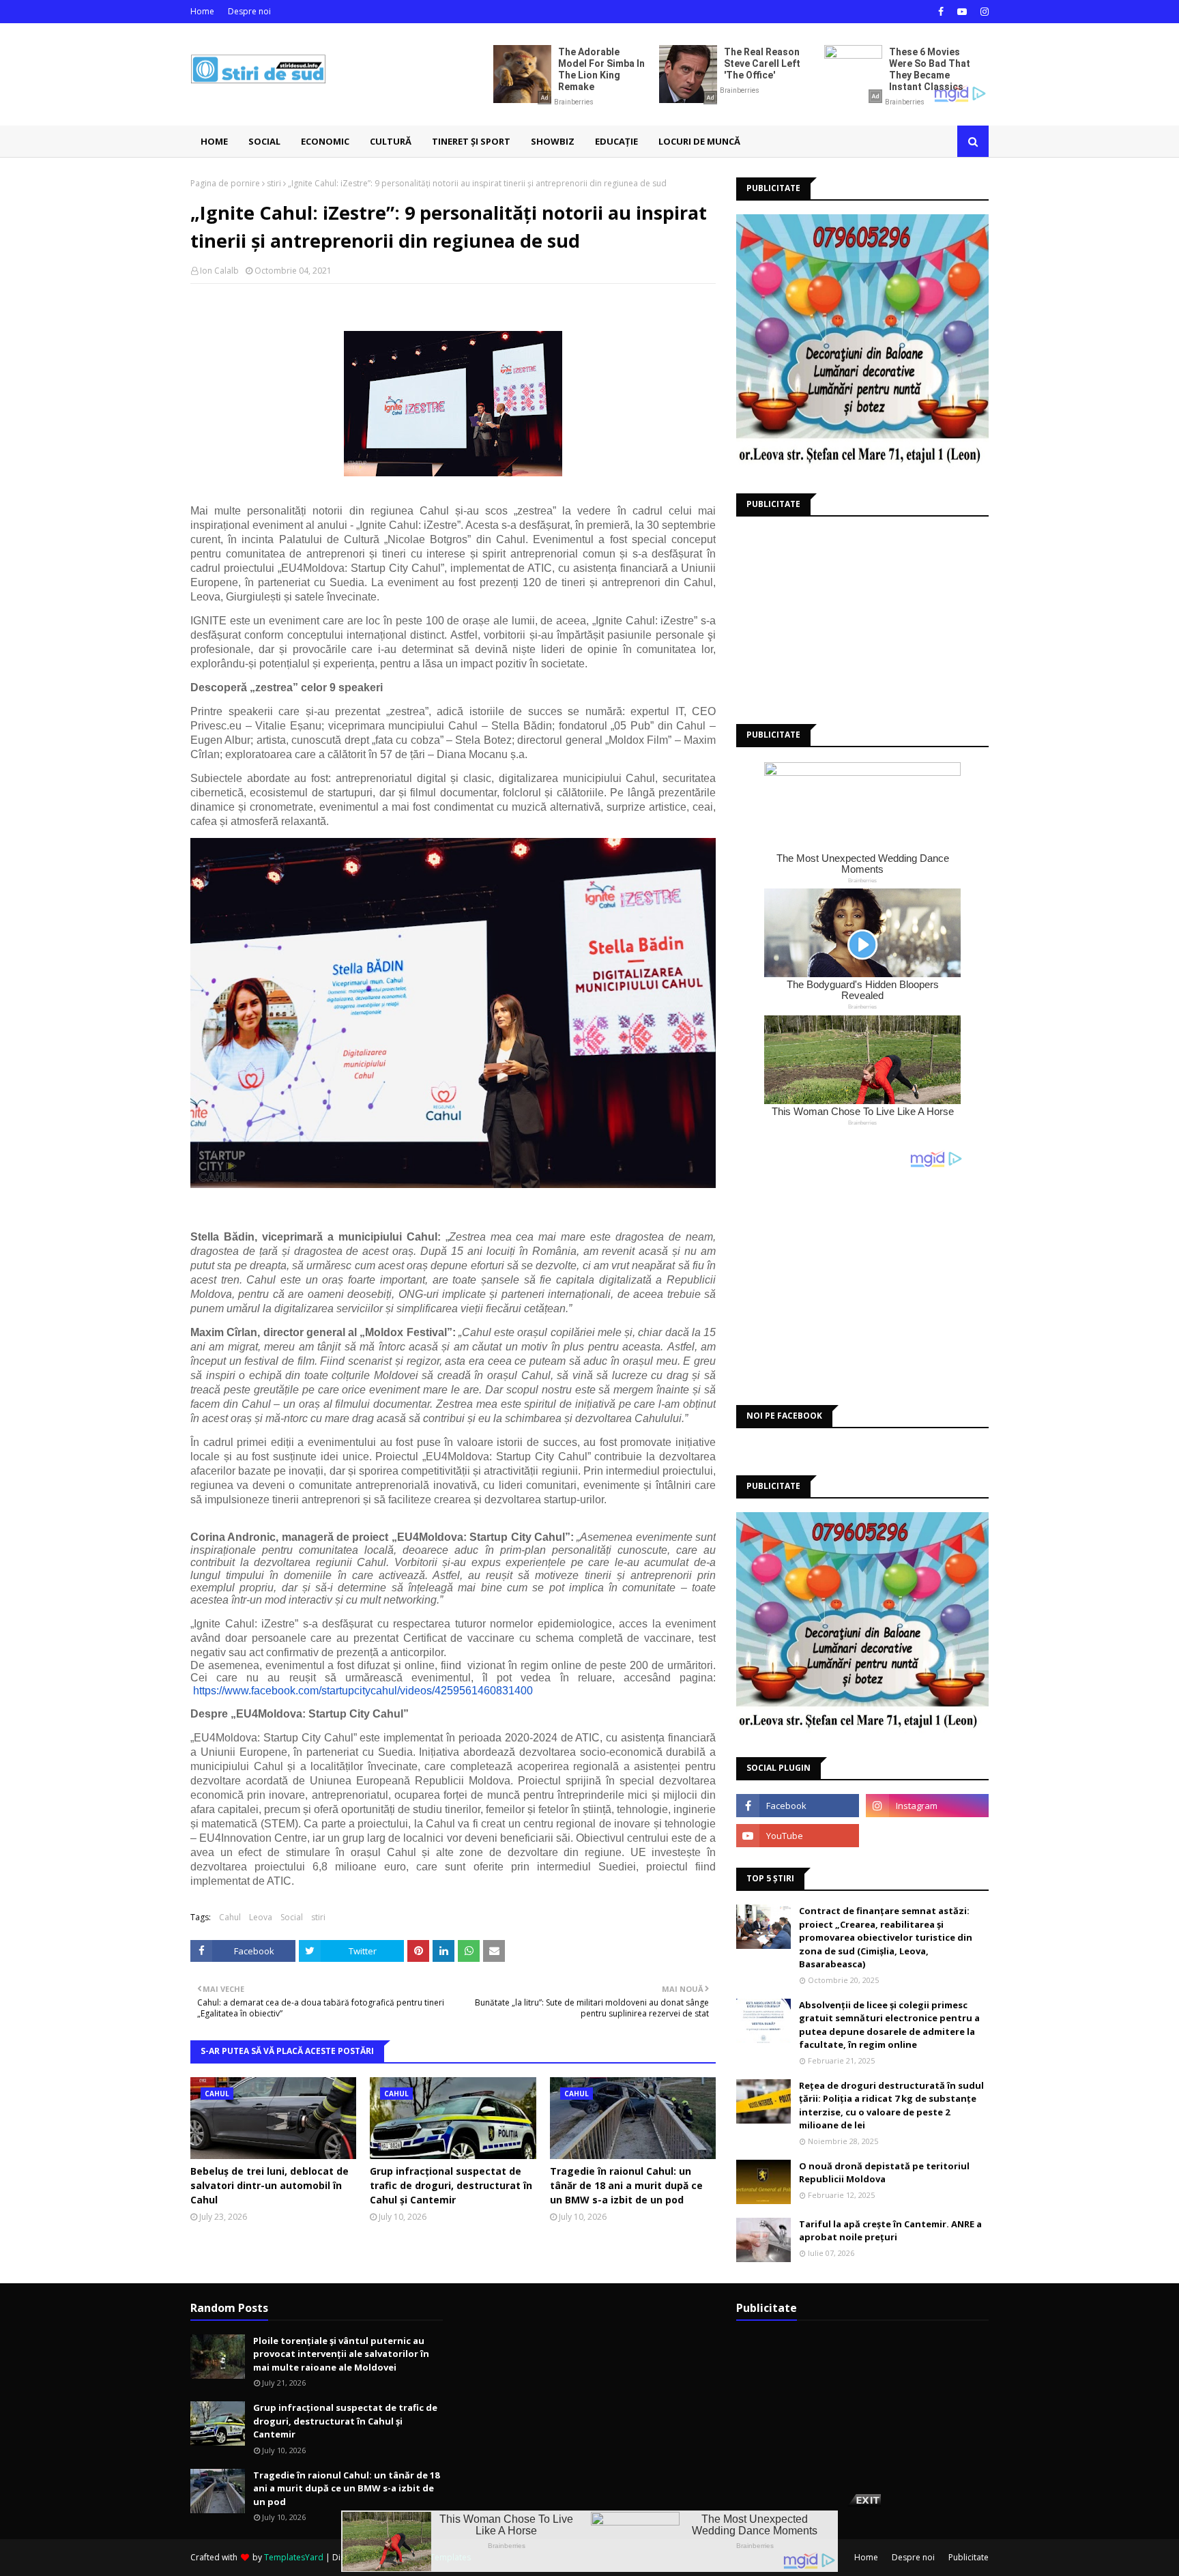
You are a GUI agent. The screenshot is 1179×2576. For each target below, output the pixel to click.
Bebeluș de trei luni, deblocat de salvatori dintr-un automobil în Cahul (270, 2185)
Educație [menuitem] (616, 141)
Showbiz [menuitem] (553, 141)
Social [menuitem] (264, 141)
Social (292, 1917)
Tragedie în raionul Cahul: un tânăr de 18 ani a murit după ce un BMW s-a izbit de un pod (626, 2185)
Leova (261, 1917)
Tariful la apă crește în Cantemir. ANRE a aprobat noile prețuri (890, 2231)
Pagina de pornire (225, 183)
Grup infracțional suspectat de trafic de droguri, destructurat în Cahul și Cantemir (451, 2185)
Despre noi (249, 11)
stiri (274, 183)
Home (202, 11)
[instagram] (983, 12)
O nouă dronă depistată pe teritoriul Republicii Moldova (884, 2173)
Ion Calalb (219, 271)
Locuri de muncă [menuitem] (699, 141)
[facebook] (941, 12)
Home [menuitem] (214, 141)
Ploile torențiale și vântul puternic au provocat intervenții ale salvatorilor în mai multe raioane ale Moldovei (341, 2354)
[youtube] (962, 12)
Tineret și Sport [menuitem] (471, 141)
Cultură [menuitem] (391, 141)
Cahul (230, 1917)
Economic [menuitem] (325, 141)
